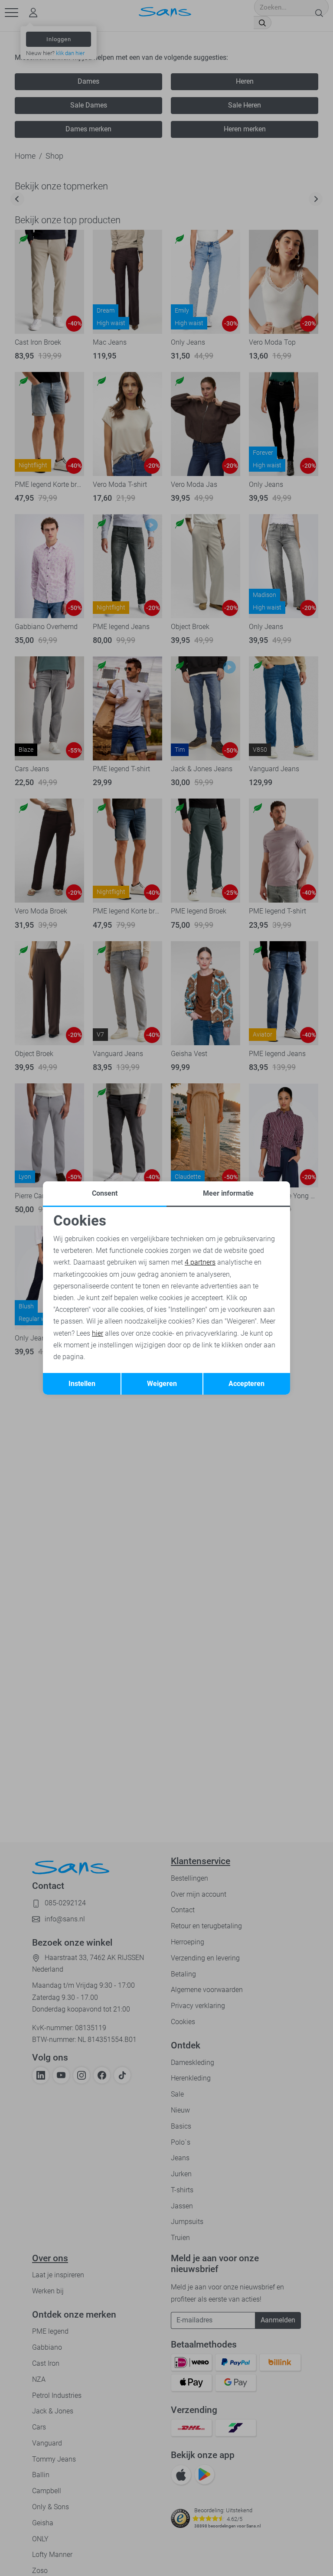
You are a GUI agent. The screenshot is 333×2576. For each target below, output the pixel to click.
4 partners (200, 1262)
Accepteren (246, 1384)
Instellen (82, 1384)
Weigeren (162, 1384)
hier (98, 1333)
